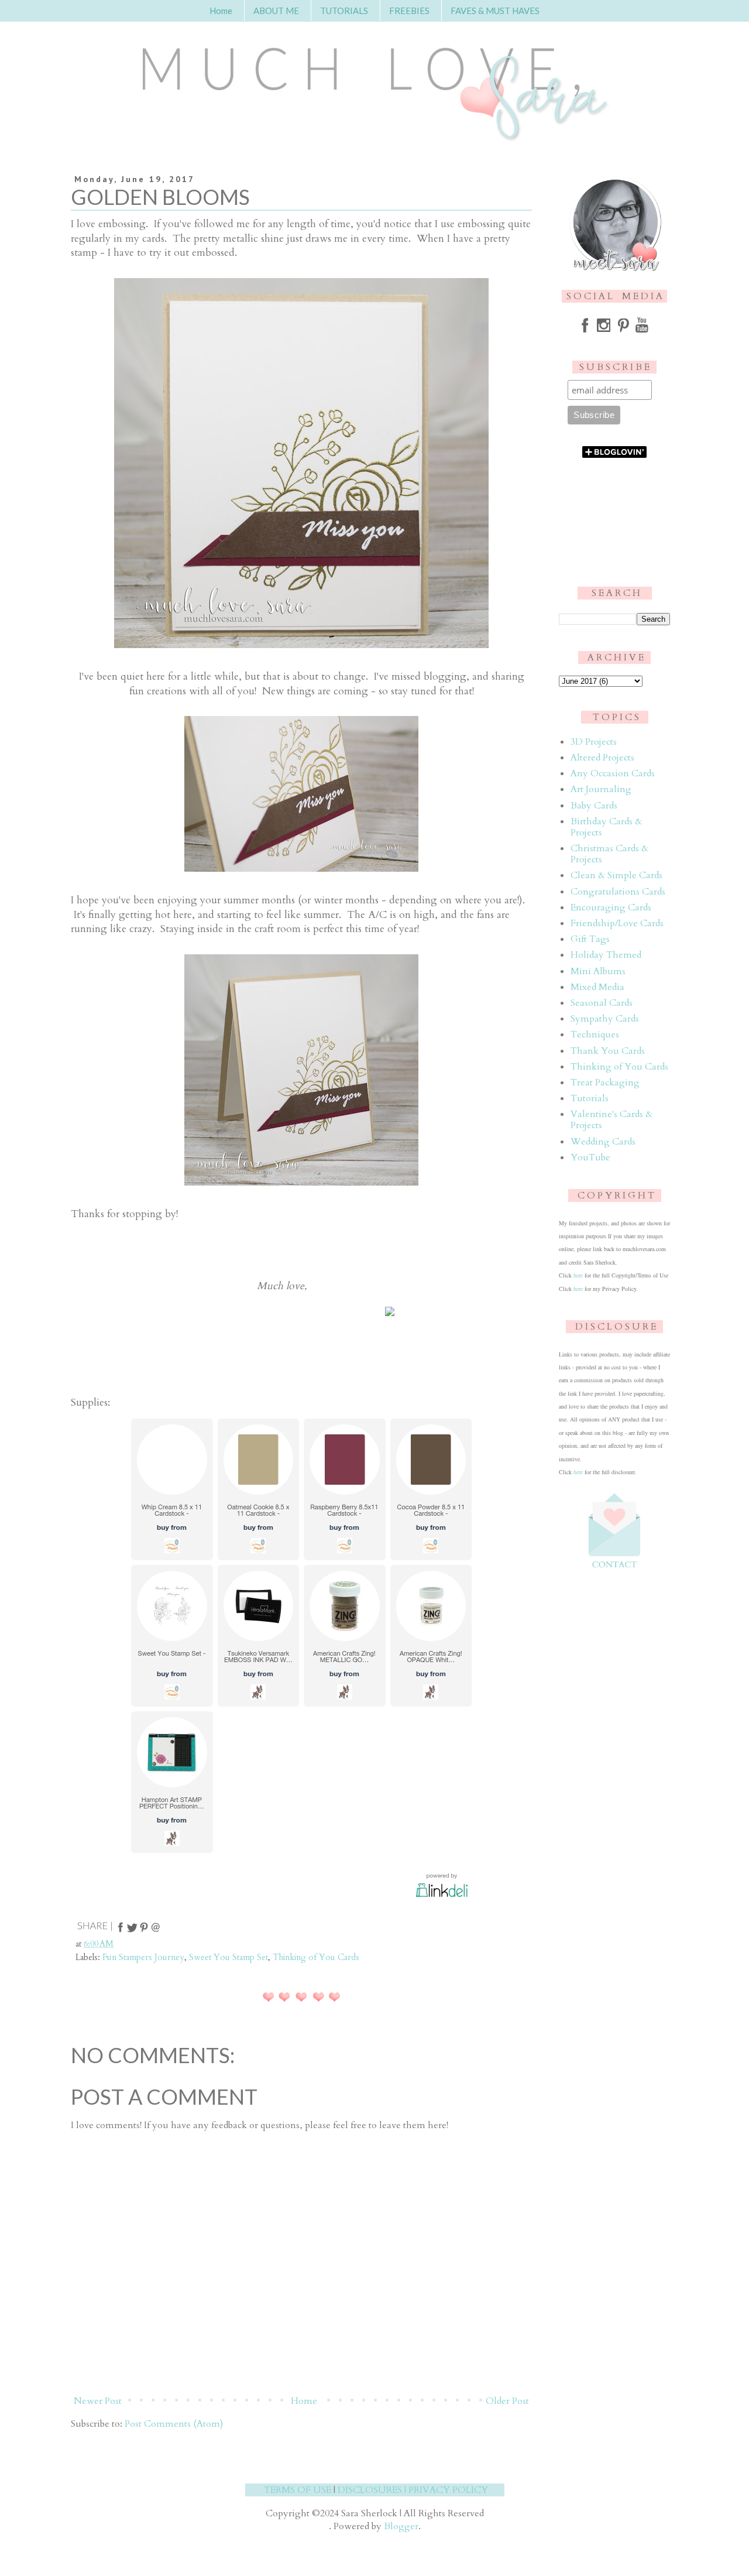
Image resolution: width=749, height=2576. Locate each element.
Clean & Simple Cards (616, 875)
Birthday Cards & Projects (606, 827)
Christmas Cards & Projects (609, 854)
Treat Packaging (605, 1083)
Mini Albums (598, 971)
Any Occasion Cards (613, 773)
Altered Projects (602, 758)
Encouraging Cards (611, 907)
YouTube (590, 1157)
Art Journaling (601, 789)
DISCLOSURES (370, 2490)
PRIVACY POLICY (448, 2490)
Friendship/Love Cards (617, 923)
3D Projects (594, 742)
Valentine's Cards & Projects (611, 1120)
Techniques (595, 1034)
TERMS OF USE (298, 2490)
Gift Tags (590, 939)
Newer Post (98, 2401)
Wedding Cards (603, 1142)
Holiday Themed (606, 955)
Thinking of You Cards (316, 1957)
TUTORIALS (344, 11)
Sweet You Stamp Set (229, 1957)
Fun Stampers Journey (143, 1957)
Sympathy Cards (605, 1019)
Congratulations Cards (618, 892)
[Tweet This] (132, 1931)
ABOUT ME (276, 11)
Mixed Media (597, 987)
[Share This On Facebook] (121, 1931)
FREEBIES (409, 11)
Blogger (401, 2526)
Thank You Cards (608, 1051)
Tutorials (590, 1098)
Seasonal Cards (602, 1003)
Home (221, 11)
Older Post (507, 2401)
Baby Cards (594, 806)
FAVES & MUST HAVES (495, 11)
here (578, 1275)
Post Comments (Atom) (174, 2424)
